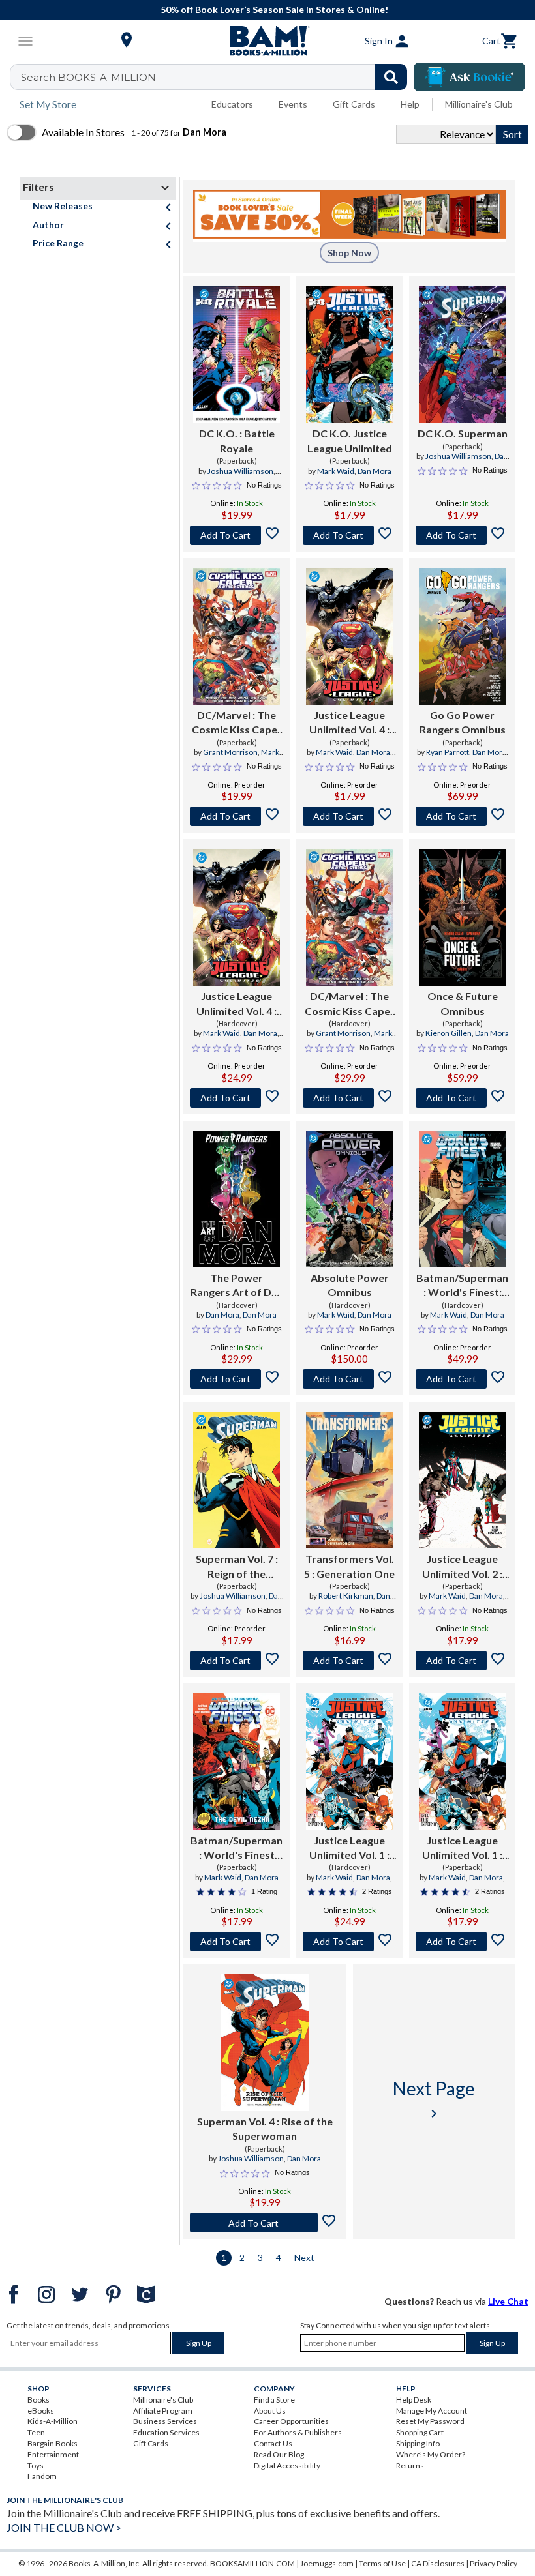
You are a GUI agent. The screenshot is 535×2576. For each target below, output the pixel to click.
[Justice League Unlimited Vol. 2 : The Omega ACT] (462, 1480)
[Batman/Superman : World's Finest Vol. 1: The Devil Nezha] (237, 1762)
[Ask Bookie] (469, 77)
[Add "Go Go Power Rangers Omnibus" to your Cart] (462, 816)
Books (38, 2400)
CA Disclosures (438, 2563)
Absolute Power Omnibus (350, 1285)
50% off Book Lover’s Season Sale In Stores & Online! (274, 9)
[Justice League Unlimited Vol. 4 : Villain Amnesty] (349, 636)
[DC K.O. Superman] (462, 355)
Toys (36, 2465)
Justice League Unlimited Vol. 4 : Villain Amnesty (349, 723)
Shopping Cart (420, 2432)
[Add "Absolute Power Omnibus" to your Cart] (349, 1379)
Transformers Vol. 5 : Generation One (349, 1566)
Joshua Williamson (240, 471)
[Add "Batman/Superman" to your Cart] (462, 1379)
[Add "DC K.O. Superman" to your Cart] (462, 535)
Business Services (165, 2421)
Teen (36, 2432)
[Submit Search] (391, 77)
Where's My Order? (431, 2454)
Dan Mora (374, 471)
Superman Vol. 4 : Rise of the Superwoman (265, 2128)
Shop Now (349, 253)
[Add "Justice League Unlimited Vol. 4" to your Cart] (349, 816)
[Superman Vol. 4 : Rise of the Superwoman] (265, 2043)
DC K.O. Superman (463, 433)
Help (410, 104)
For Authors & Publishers (298, 2432)
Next (304, 2258)
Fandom (42, 2476)
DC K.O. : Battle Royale (237, 440)
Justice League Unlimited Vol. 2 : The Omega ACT (462, 1567)
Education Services (166, 2432)
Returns (410, 2465)
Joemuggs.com (327, 2563)
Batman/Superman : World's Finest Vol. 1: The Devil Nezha (237, 1848)
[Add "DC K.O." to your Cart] (237, 535)
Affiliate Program (163, 2411)
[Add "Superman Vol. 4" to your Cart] (265, 2223)
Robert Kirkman (346, 1596)
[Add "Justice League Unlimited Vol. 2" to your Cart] (462, 1661)
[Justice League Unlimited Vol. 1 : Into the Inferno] (349, 1762)
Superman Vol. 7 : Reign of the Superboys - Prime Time (237, 1567)
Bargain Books (53, 2443)
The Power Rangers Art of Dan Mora (237, 1286)
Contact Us (273, 2443)
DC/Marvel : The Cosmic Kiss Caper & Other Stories (237, 723)
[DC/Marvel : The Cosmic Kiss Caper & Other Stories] (237, 636)
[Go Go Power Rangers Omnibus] (462, 636)
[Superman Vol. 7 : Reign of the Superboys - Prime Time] (237, 1480)
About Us (270, 2411)
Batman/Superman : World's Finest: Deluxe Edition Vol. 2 (462, 1286)
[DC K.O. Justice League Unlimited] (349, 355)
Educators (232, 104)
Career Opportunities (291, 2421)
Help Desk (414, 2400)
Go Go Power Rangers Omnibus (463, 722)
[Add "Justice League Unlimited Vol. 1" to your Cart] (349, 1942)
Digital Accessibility (287, 2465)
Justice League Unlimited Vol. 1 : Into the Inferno (349, 1848)
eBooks (41, 2411)
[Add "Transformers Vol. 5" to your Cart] (349, 1661)
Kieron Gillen (449, 1033)
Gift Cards (354, 104)
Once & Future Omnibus (463, 1003)
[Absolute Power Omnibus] (349, 1199)
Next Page (434, 2099)
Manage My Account (432, 2411)
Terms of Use (382, 2563)
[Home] (267, 41)
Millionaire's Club (479, 104)
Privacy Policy (494, 2563)
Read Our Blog (279, 2454)
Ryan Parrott (448, 752)
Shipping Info (418, 2443)
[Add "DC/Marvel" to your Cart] (237, 816)
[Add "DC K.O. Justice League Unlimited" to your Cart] (349, 535)
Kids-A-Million (53, 2421)
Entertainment (53, 2454)
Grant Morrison (230, 752)
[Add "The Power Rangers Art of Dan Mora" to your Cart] (237, 1379)
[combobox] (217, 77)
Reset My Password (430, 2421)
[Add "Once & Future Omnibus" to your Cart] (462, 1098)
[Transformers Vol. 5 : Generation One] (349, 1480)
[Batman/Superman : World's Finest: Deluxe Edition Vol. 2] (462, 1199)
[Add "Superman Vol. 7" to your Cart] (237, 1661)
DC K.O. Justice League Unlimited (350, 440)
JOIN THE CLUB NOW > (64, 2527)
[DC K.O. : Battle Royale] (237, 355)
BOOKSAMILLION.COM (252, 2563)
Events (293, 104)
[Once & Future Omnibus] (462, 917)
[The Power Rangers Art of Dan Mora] (237, 1199)
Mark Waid (336, 471)
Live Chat (508, 2301)
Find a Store (274, 2400)
